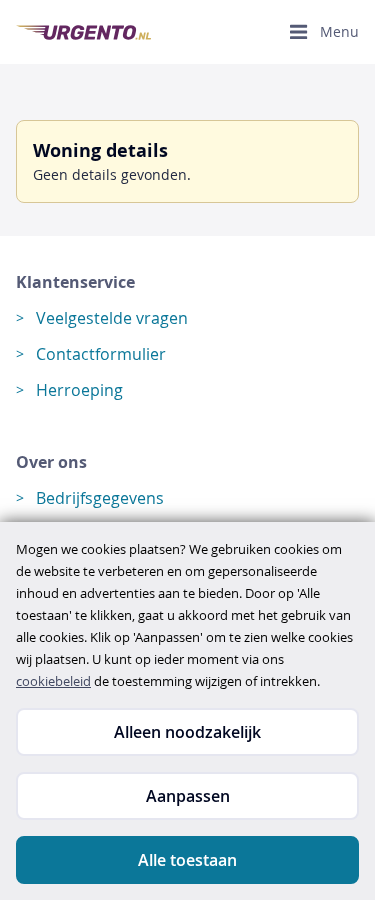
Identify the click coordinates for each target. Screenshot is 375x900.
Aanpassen (188, 796)
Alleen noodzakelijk (187, 732)
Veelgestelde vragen (112, 318)
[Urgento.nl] (83, 32)
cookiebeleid (53, 681)
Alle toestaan (187, 860)
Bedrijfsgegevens (100, 498)
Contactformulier (101, 354)
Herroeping (79, 390)
